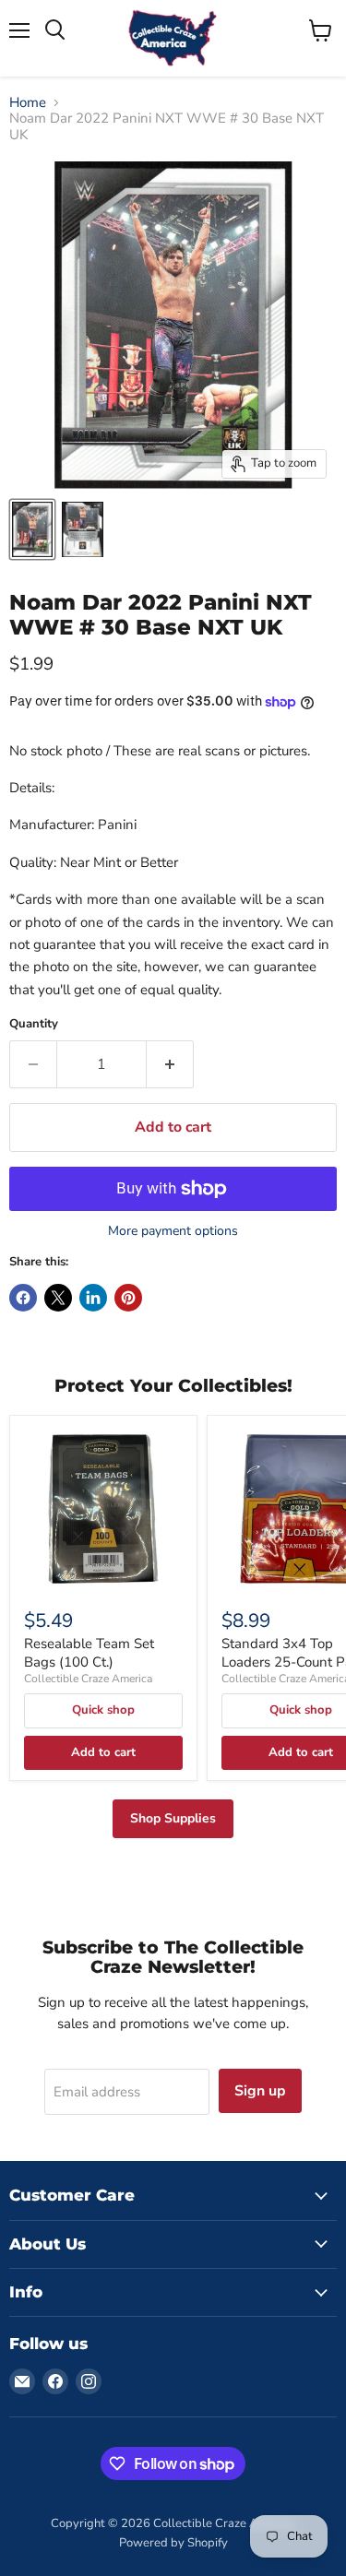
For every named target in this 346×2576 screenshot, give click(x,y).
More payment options (173, 1231)
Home (28, 103)
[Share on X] (58, 1298)
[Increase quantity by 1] (170, 1064)
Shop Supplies (173, 1818)
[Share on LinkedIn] (93, 1298)
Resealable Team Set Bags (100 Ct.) (89, 1653)
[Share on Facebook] (23, 1298)
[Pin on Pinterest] (128, 1298)
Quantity (34, 1024)
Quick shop (103, 1710)
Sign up (260, 2091)
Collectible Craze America (88, 1679)
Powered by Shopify (173, 2543)
